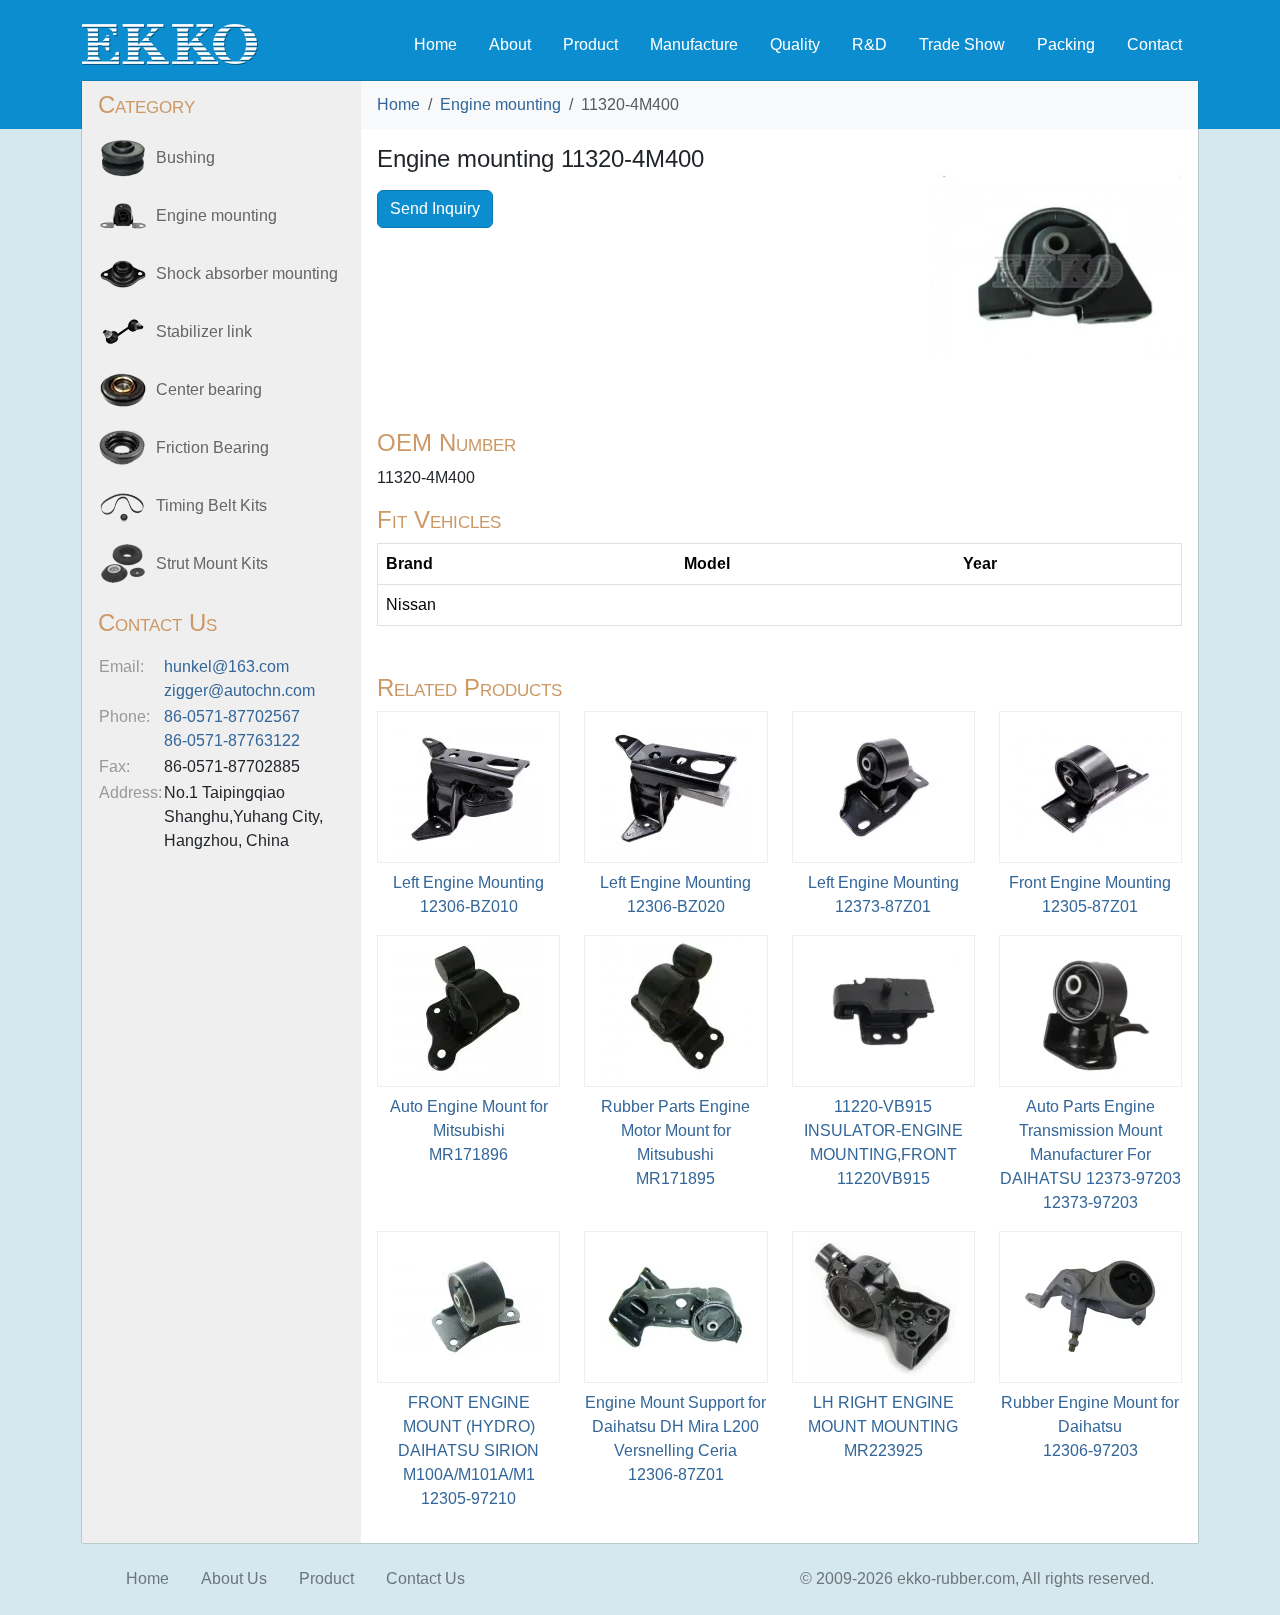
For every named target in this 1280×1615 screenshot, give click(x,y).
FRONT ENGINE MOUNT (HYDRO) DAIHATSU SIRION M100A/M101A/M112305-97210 (468, 1450)
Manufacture (694, 44)
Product (590, 44)
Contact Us (425, 1578)
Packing (1066, 44)
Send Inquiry (435, 208)
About (510, 44)
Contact (1154, 44)
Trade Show (962, 44)
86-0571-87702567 (232, 716)
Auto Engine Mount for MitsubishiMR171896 (469, 1130)
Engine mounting (500, 104)
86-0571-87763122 (232, 740)
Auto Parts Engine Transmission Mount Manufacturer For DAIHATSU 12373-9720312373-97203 (1090, 1154)
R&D (869, 44)
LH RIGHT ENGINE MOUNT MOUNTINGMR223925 (883, 1426)
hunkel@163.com (226, 666)
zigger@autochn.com (239, 690)
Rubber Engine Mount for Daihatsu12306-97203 (1090, 1426)
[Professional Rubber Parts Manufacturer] (170, 43)
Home (435, 44)
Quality (795, 44)
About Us (234, 1578)
